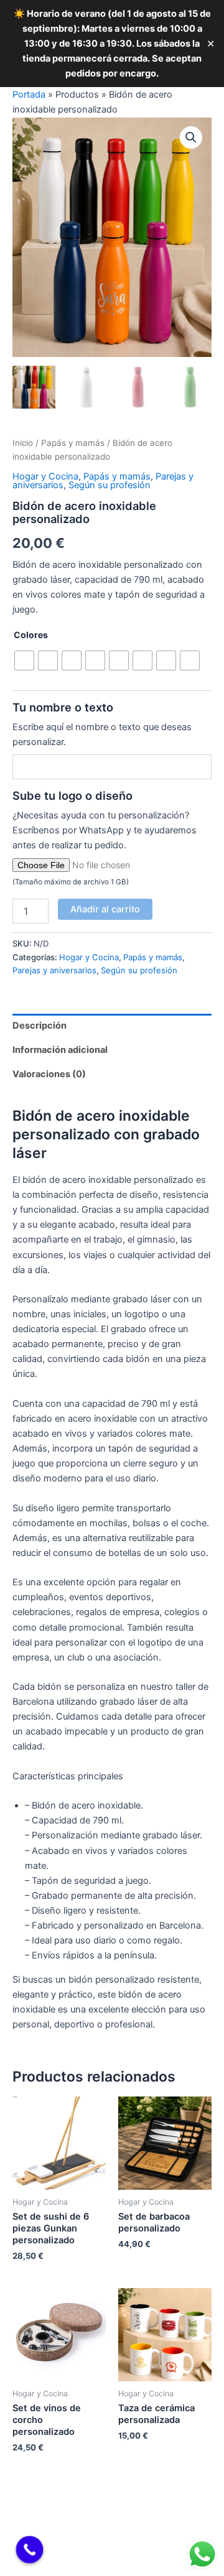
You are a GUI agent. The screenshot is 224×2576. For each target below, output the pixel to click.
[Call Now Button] (30, 2550)
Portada (29, 95)
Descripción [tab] (40, 1026)
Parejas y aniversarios (54, 970)
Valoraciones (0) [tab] (49, 1074)
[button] (191, 137)
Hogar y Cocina (45, 476)
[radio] (24, 660)
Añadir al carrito (105, 909)
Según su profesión (110, 485)
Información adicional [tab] (60, 1050)
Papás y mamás (73, 443)
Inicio (23, 443)
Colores (31, 635)
